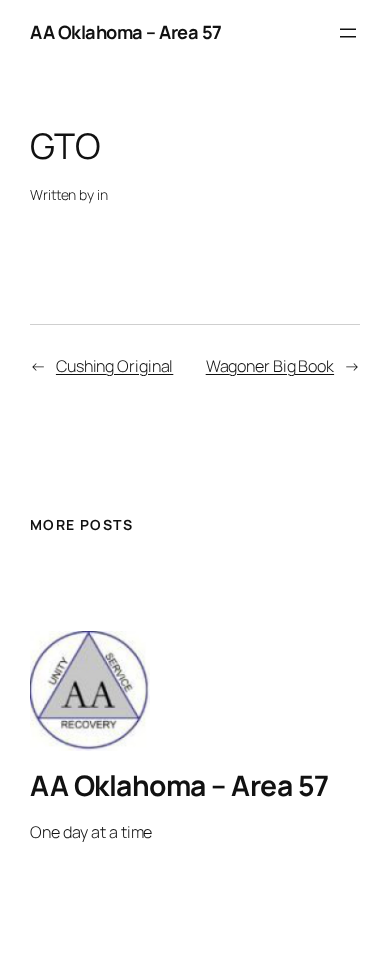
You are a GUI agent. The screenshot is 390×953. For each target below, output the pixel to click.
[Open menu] (348, 33)
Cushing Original (114, 366)
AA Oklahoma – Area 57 (126, 32)
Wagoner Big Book (270, 366)
